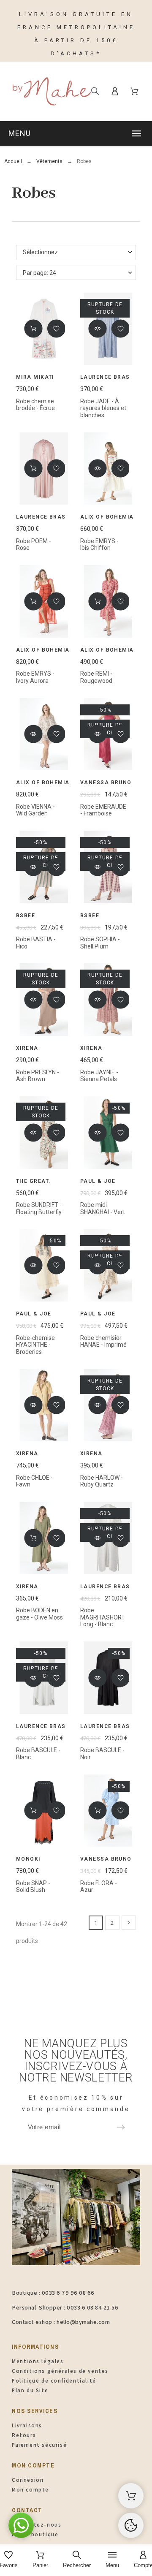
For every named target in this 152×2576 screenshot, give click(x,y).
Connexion (28, 2480)
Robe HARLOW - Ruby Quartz (102, 1481)
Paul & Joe (98, 1181)
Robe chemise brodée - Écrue (35, 405)
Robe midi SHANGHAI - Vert (103, 1208)
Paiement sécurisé (39, 2445)
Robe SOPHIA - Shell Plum (100, 943)
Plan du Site (30, 2390)
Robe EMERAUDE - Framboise (103, 810)
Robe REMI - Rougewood (96, 677)
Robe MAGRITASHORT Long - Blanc (103, 1617)
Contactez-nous (37, 2525)
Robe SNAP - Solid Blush (33, 1887)
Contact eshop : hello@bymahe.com (61, 2322)
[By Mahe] (51, 91)
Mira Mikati (35, 377)
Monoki (28, 1859)
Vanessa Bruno (106, 783)
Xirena (27, 1048)
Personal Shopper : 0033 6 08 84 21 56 (65, 2307)
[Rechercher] (95, 91)
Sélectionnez (40, 252)
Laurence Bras (105, 377)
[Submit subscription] (121, 2127)
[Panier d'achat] (131, 2496)
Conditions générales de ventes (60, 2371)
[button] (76, 133)
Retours (24, 2435)
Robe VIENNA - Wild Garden (35, 810)
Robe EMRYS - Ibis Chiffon (99, 545)
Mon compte (30, 2490)
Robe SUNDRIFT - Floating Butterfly (39, 1208)
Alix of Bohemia (107, 517)
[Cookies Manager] (131, 2525)
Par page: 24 (39, 273)
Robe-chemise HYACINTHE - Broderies (35, 1345)
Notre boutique (35, 2534)
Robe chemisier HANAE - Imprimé (103, 1341)
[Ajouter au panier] (33, 329)
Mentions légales (38, 2361)
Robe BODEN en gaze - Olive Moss (39, 1614)
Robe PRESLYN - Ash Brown (38, 1076)
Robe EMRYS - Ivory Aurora (35, 677)
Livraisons (27, 2425)
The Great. (33, 1181)
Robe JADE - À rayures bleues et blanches (103, 408)
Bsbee (26, 916)
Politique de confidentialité (54, 2381)
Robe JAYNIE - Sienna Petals (99, 1076)
